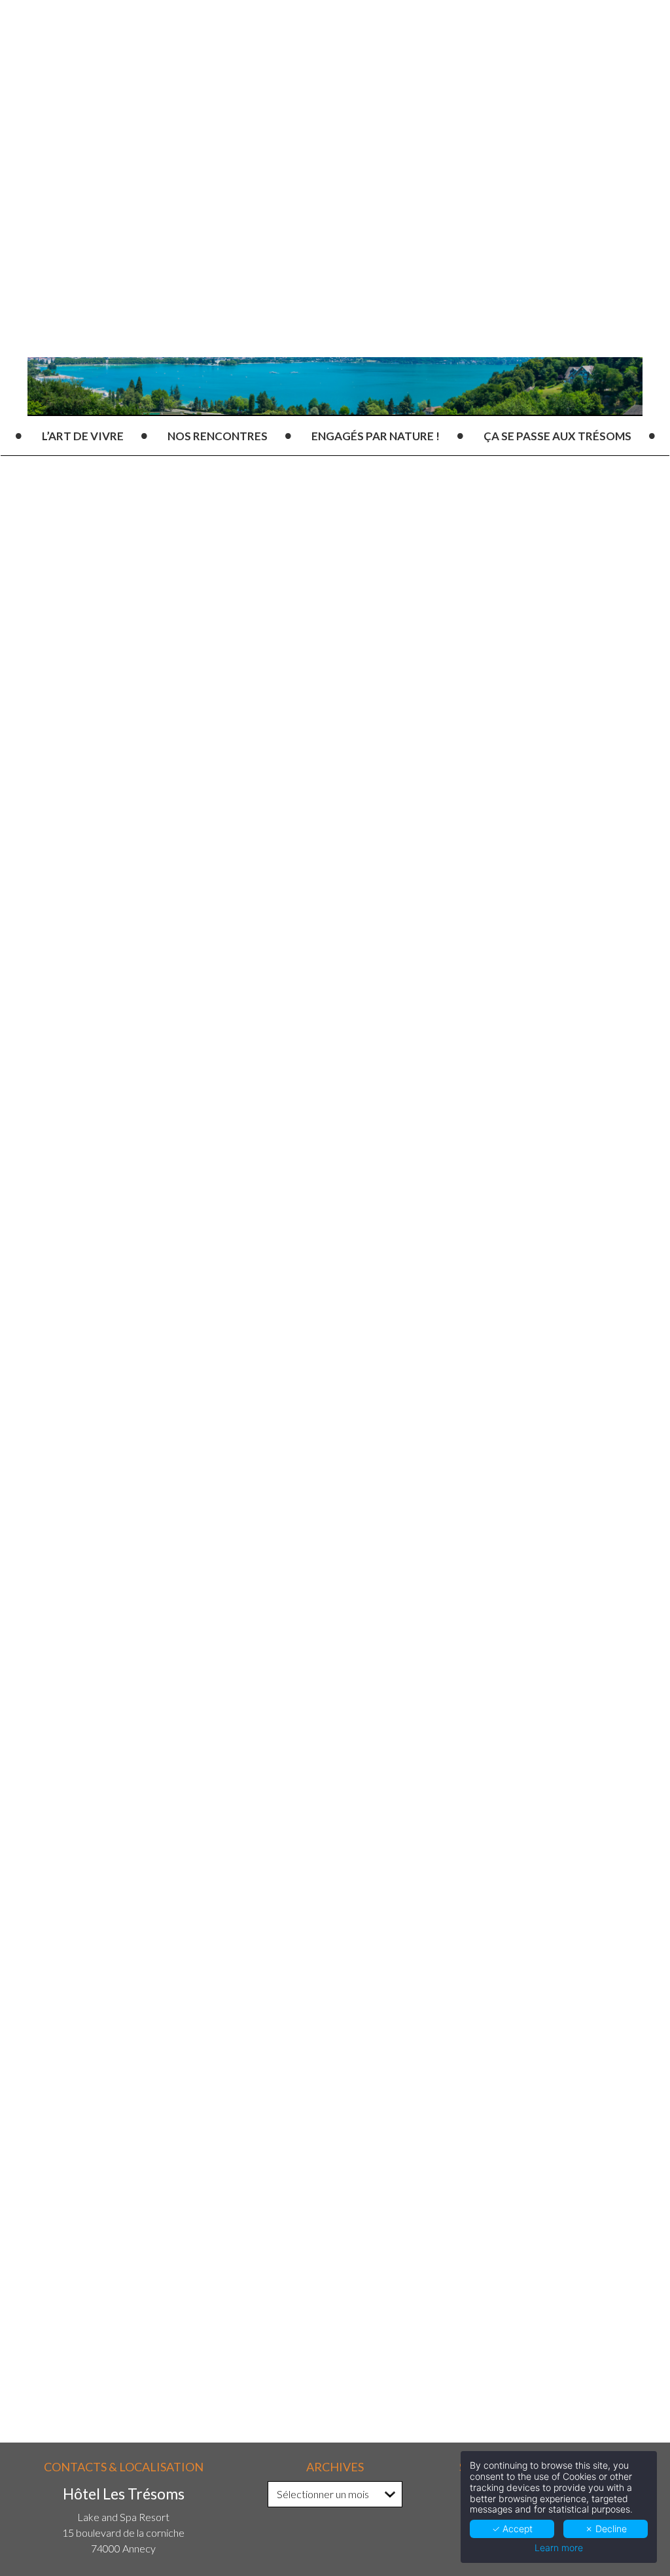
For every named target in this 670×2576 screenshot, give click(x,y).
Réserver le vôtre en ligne (340, 1103)
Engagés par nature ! (376, 436)
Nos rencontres (218, 436)
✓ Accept (512, 2529)
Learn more (559, 2548)
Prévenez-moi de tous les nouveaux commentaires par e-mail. (240, 2312)
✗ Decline (606, 2529)
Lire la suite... (105, 1868)
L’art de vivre (83, 436)
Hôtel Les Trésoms (162, 900)
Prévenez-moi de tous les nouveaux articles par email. (221, 2334)
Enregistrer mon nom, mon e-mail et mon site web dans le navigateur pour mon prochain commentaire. (246, 2245)
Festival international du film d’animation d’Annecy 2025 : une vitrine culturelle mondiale (374, 1813)
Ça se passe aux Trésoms (557, 436)
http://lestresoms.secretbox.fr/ (246, 1358)
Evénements (310, 900)
